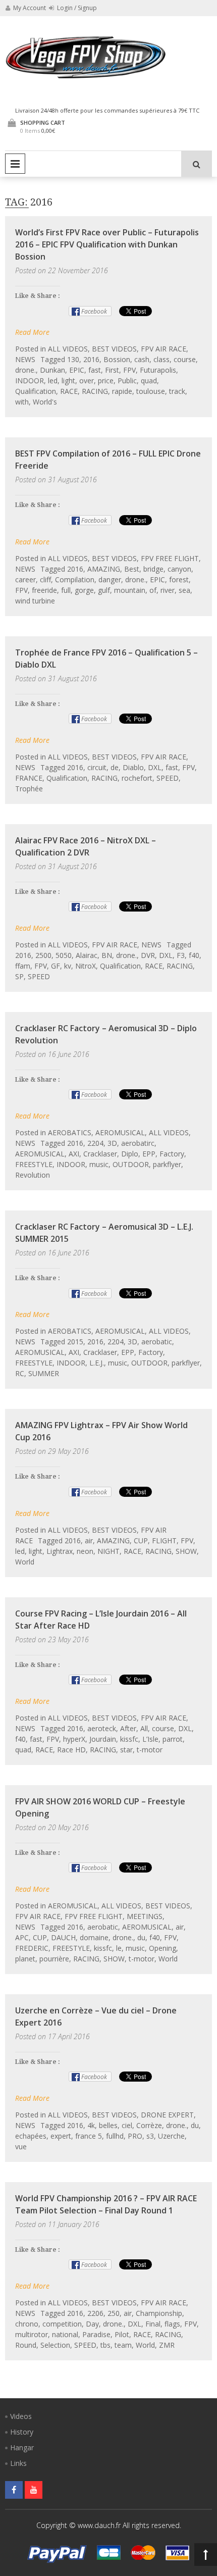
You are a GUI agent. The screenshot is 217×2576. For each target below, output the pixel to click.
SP (19, 976)
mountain (130, 590)
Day (92, 2324)
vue (21, 2146)
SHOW (186, 1551)
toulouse (151, 391)
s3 (150, 2136)
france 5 (89, 2136)
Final (153, 2324)
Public (127, 381)
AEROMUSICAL (120, 1132)
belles (108, 2125)
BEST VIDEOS (114, 349)
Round (26, 2345)
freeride (44, 590)
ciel (127, 2125)
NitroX (86, 966)
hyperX (74, 1739)
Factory (172, 1154)
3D (112, 1143)
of (153, 590)
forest (179, 579)
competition (62, 2324)
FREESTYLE (34, 1164)
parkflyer (167, 1164)
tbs (105, 2345)
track (177, 391)
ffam (23, 966)
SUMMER (44, 1373)
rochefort (137, 778)
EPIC (77, 370)
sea (184, 590)
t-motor (150, 1750)
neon (85, 1551)
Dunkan (52, 370)
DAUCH (63, 1937)
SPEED (168, 778)
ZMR (167, 2345)
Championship (159, 2313)
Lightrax (60, 1551)
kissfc (129, 1739)
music (99, 1164)
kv (68, 966)
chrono (27, 2324)
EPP (149, 1154)
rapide (122, 391)
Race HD (71, 1750)
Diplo (130, 1154)
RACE (69, 391)
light (68, 381)
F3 (181, 955)
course (185, 359)
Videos (21, 2416)
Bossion (117, 359)
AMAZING (104, 569)
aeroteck (102, 1728)
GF (56, 966)
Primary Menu (15, 164)
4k (91, 2125)
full (66, 590)
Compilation (75, 579)
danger (110, 579)
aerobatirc (138, 1143)
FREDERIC (32, 1948)
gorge (84, 590)
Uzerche (171, 2136)
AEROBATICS (70, 1132)
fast (95, 370)
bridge (153, 569)
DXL (155, 767)
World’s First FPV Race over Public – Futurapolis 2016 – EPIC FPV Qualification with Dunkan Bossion (107, 244)
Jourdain (103, 1739)
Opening (162, 1948)
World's (45, 402)
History (22, 2432)
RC (20, 1373)
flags (172, 2324)
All (144, 1728)
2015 (75, 1342)
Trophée (29, 789)
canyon (179, 569)
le (119, 1948)
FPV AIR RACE (164, 349)
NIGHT (108, 1551)
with (22, 402)
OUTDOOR (131, 1164)
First (112, 370)
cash (142, 359)
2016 (91, 359)
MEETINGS (145, 1916)
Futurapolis (158, 370)
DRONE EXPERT (167, 2115)
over (87, 381)
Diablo (133, 767)
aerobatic (157, 1342)
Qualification (36, 391)
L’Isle (150, 1739)
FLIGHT (164, 1540)
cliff (45, 579)
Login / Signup (76, 8)
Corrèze (149, 2125)
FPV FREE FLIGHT (170, 558)
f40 (194, 955)
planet (25, 1959)
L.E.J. (97, 1363)
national (65, 2334)
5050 (64, 955)
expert (61, 2136)
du (141, 1937)
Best (132, 569)
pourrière (54, 1959)
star (126, 1750)
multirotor (32, 2334)
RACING (95, 391)
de (115, 767)
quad (149, 381)
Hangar (22, 2447)
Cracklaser (100, 1154)
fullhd (115, 2136)
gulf (104, 590)
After (128, 1728)
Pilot (122, 2334)
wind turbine (35, 601)
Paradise (96, 2334)
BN (107, 955)
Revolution (33, 1175)
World (25, 1562)
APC (22, 1937)
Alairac (87, 955)
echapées (31, 2136)
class (161, 359)
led (53, 381)
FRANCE (29, 778)
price (106, 381)
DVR (148, 955)
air (89, 1540)
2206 (95, 2313)
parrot (173, 1739)
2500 (43, 955)
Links (18, 2463)
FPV (129, 370)
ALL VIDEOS (68, 349)
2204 (95, 1143)
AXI (74, 1154)
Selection (55, 2345)
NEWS (25, 359)
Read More (32, 332)
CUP (141, 1540)
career (25, 579)
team (123, 2345)
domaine (94, 1937)
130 (73, 359)
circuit (97, 767)
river (168, 590)
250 (114, 2313)
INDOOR (30, 381)
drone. (25, 370)
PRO (135, 2136)
